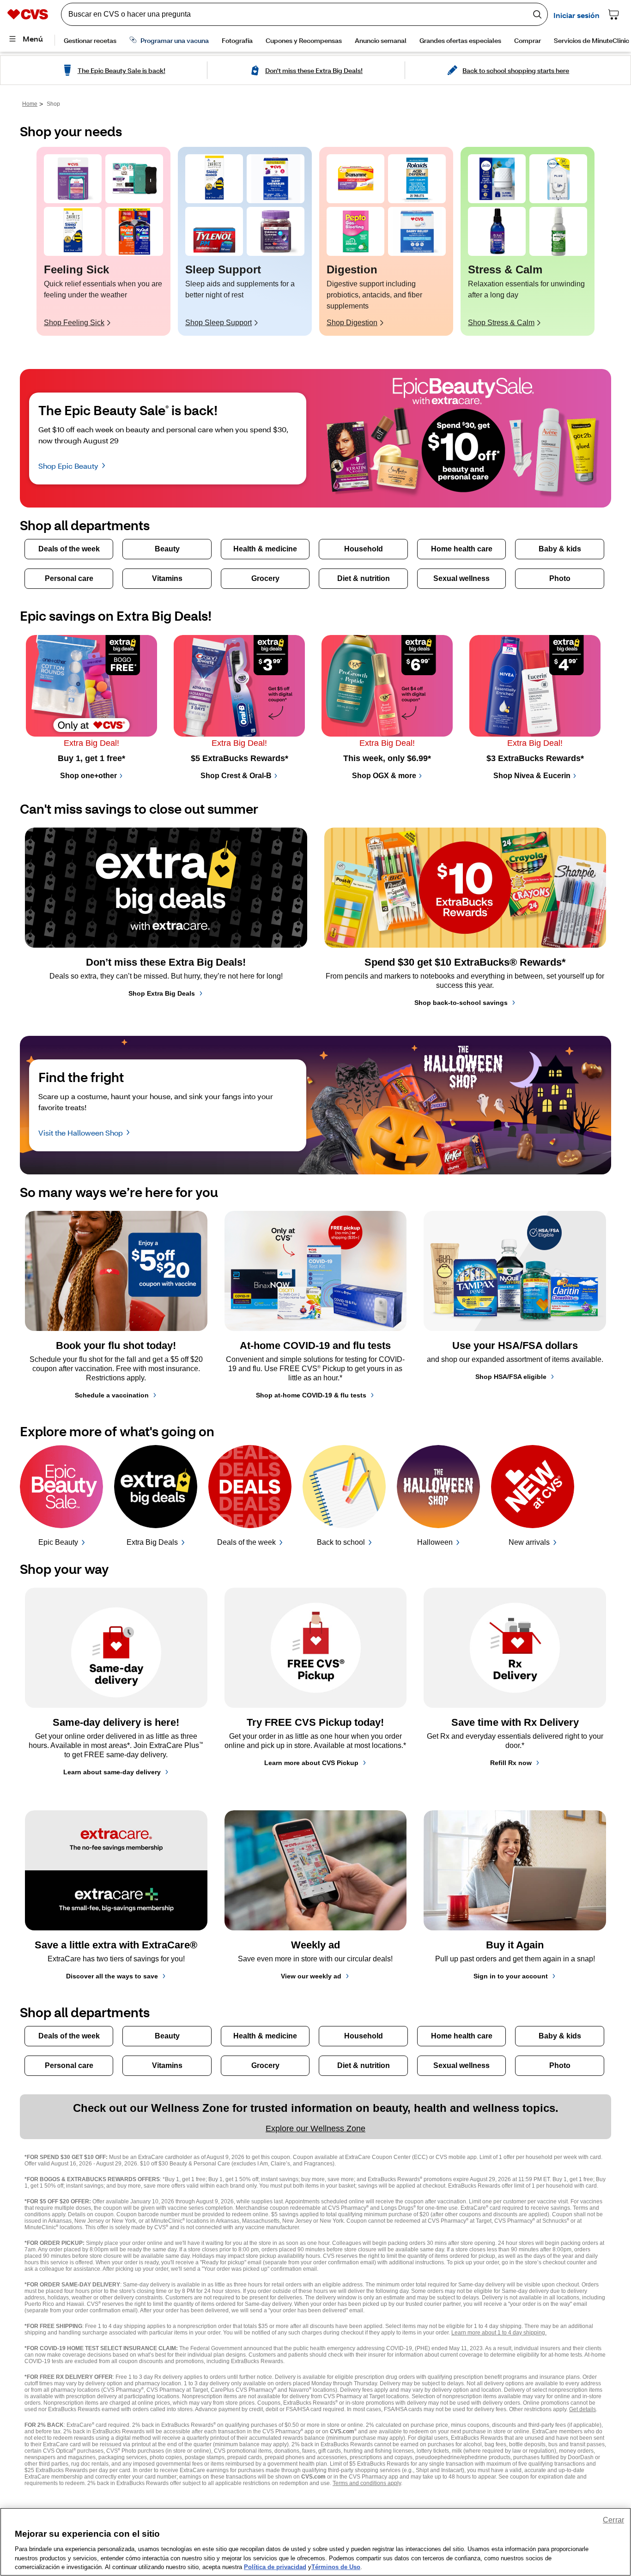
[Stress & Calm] (497, 179)
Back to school (341, 1542)
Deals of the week (246, 1542)
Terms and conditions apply (367, 2483)
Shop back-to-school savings (461, 1003)
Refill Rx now (511, 1763)
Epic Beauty (58, 1542)
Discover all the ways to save (112, 1976)
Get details (582, 2409)
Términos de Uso (336, 2567)
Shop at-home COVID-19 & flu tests (311, 1395)
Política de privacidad (275, 2567)
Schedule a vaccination (112, 1395)
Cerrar (613, 2520)
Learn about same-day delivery (112, 1772)
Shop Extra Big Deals (162, 993)
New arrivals (529, 1542)
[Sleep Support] (214, 179)
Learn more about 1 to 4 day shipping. (499, 2333)
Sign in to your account (511, 1976)
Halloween (435, 1542)
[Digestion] (355, 179)
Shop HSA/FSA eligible (511, 1377)
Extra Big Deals (152, 1542)
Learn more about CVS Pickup (311, 1763)
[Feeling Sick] (73, 179)
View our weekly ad (311, 1976)
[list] (315, 241)
